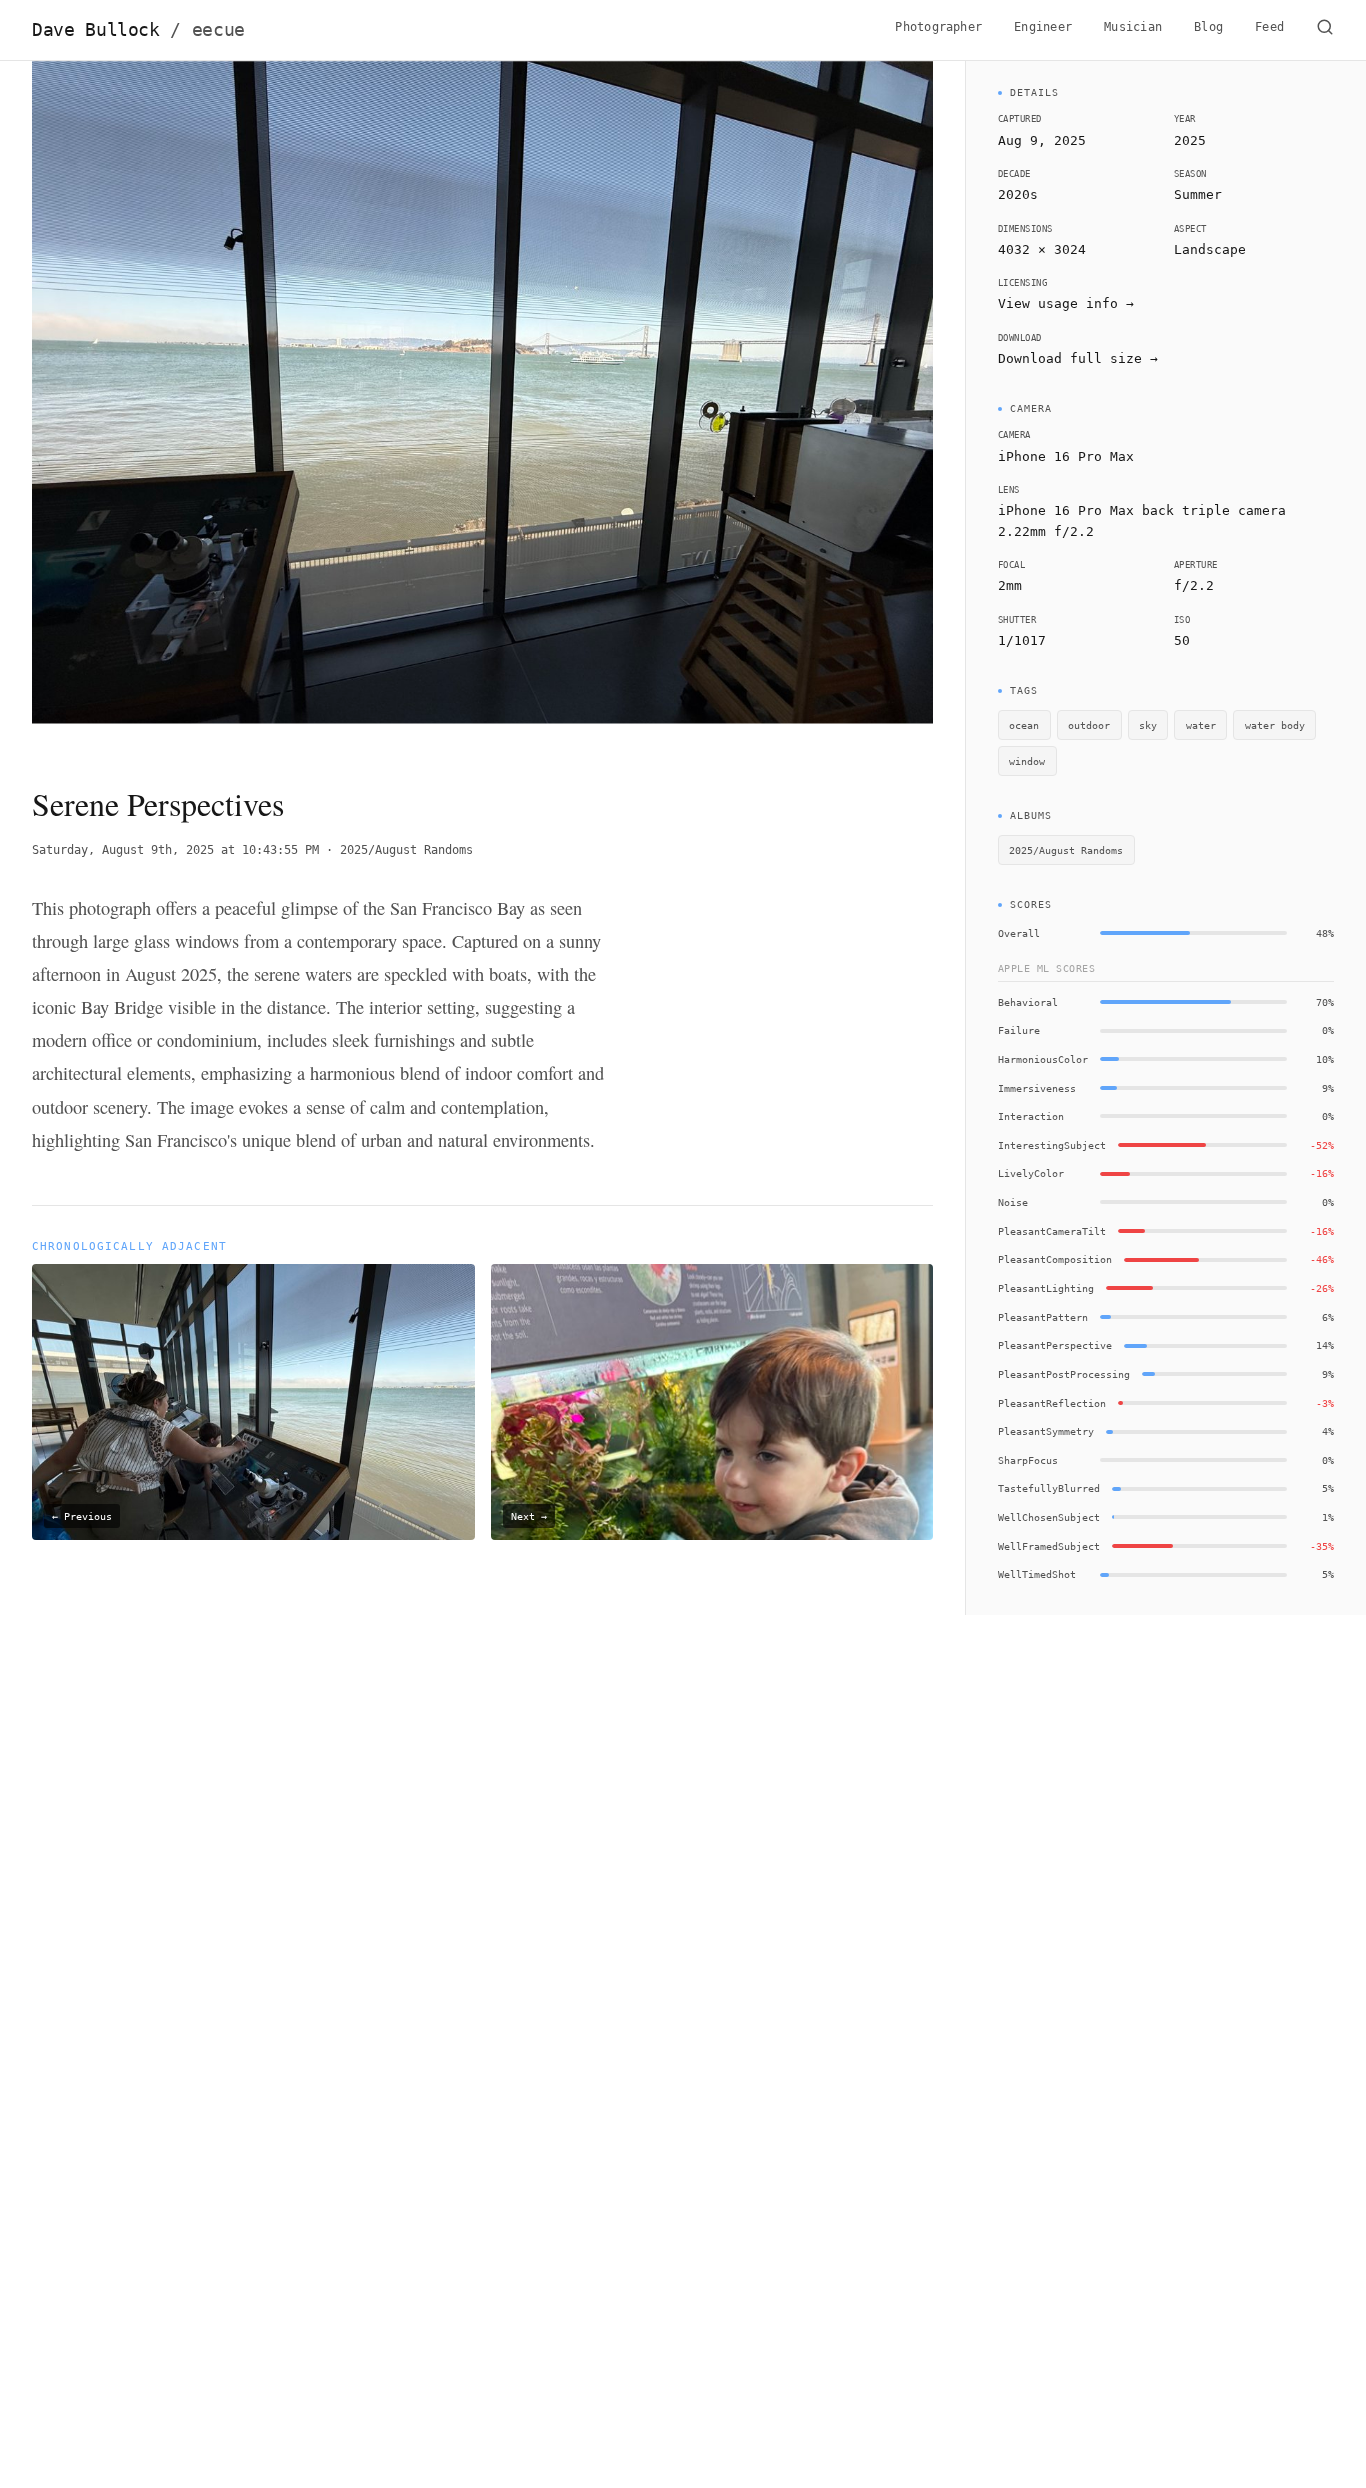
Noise (1013, 1202)
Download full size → (1078, 358)
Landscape (1210, 249)
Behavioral (1028, 1002)
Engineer (1043, 27)
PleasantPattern (1043, 1317)
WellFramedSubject (1049, 1546)
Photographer (938, 27)
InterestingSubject (1052, 1145)
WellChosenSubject (1049, 1517)
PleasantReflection (1052, 1403)
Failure (1019, 1030)
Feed (1269, 27)
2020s (1018, 194)
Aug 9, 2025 (1042, 140)
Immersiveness (1037, 1088)
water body (1275, 725)
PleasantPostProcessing (1064, 1374)
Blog (1208, 27)
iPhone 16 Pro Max (1066, 456)
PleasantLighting (1046, 1288)
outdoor (1089, 725)
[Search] (1325, 30)
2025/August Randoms (406, 850)
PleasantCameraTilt (1052, 1231)
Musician (1133, 27)
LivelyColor (1031, 1173)
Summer (1198, 194)
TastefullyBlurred (1049, 1488)
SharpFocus (1028, 1460)
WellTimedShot (1037, 1574)
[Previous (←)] (122, 406)
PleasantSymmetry (1046, 1431)
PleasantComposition (1055, 1259)
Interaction (1031, 1116)
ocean (1024, 725)
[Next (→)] (843, 406)
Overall (1019, 933)
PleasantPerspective (1055, 1345)
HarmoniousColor (1043, 1059)
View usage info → (1066, 303)
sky (1148, 725)
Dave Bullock (138, 30)
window (1027, 761)
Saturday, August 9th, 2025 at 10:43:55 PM (175, 850)
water (1201, 725)
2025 (1190, 140)
